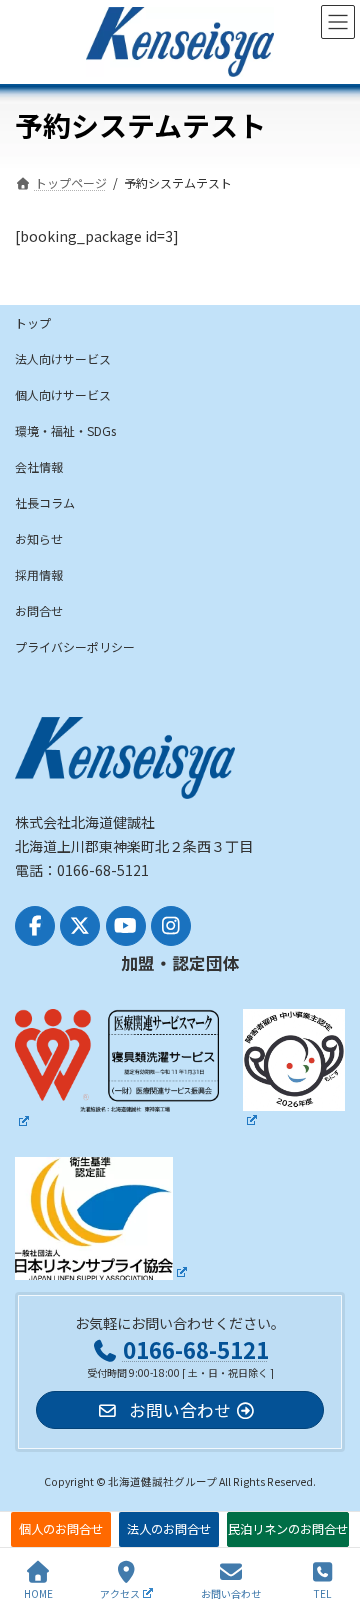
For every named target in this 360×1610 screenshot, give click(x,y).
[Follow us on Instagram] (171, 926)
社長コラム (45, 502)
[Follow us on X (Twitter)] (80, 926)
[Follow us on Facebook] (35, 926)
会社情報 (39, 466)
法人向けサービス (63, 358)
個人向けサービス (63, 394)
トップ (33, 322)
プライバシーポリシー (75, 646)
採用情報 (39, 574)
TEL (322, 1593)
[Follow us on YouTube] (126, 926)
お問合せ (39, 610)
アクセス (120, 1593)
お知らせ (39, 538)
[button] (61, 1529)
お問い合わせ (231, 1593)
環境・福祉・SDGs (65, 430)
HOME (38, 1593)
